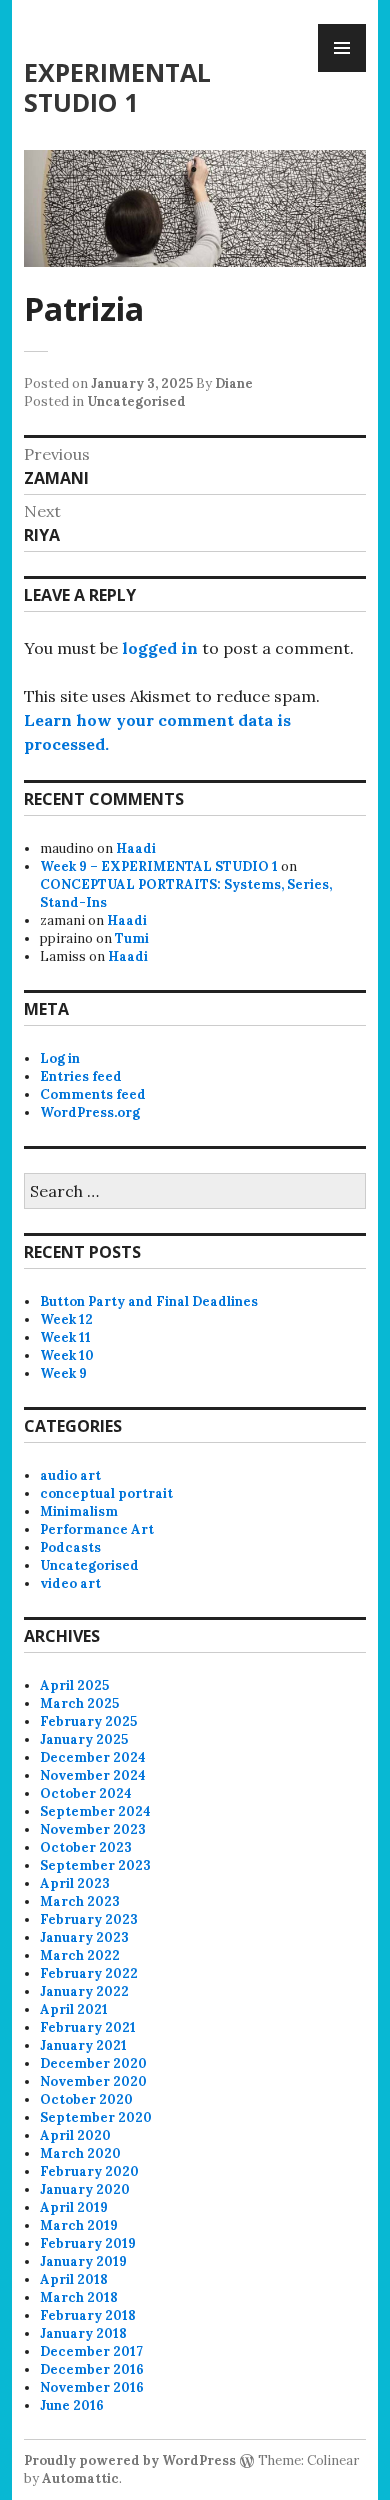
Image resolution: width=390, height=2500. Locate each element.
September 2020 (96, 2117)
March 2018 (79, 2297)
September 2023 (95, 1865)
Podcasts (70, 1547)
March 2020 (80, 2153)
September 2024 (95, 1811)
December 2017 (91, 2351)
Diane (234, 383)
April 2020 (75, 2135)
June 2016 (72, 2405)
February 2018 (88, 2315)
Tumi (132, 938)
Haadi (136, 848)
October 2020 (86, 2099)
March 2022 (80, 1955)
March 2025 (79, 1703)
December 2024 (93, 1757)
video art (70, 1583)
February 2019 (88, 2243)
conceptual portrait (106, 1493)
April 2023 (75, 1883)
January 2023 (84, 1937)
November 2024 (93, 1775)
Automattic (80, 2478)
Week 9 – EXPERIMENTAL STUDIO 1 (159, 866)
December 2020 (93, 2063)
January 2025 (84, 1739)
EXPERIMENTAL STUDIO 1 (117, 87)
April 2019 (74, 2207)
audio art (70, 1475)
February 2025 (88, 1721)
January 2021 (83, 2045)
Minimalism (79, 1511)
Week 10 (67, 1355)
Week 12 (66, 1319)
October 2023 (86, 1847)
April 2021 (74, 2009)
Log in (60, 1058)
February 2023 (89, 1919)
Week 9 (63, 1373)
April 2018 (74, 2279)
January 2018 (83, 2333)
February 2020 (89, 2171)
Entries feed (81, 1076)
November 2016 (92, 2387)
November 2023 (93, 1829)
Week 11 (65, 1337)
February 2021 (88, 2027)
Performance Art (97, 1529)
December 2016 (92, 2369)
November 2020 (93, 2081)
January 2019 (83, 2261)
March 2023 (80, 1901)
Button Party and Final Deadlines (149, 1301)
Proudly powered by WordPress (130, 2460)
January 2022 (84, 1991)
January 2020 (85, 2189)
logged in (160, 648)
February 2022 (89, 1973)
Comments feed (93, 1094)
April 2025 (74, 1685)
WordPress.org (90, 1112)
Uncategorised (136, 401)
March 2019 (79, 2225)
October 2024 (86, 1793)
